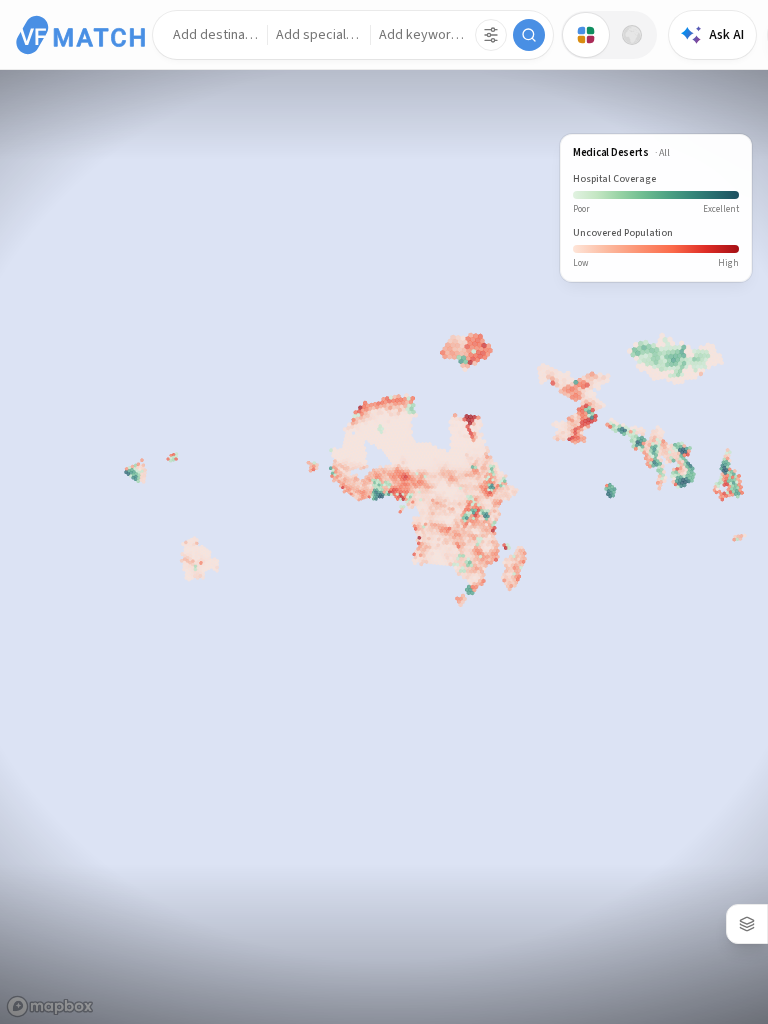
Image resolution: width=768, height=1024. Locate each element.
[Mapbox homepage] (50, 1006)
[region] (384, 512)
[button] (216, 35)
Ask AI (726, 35)
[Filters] (491, 35)
